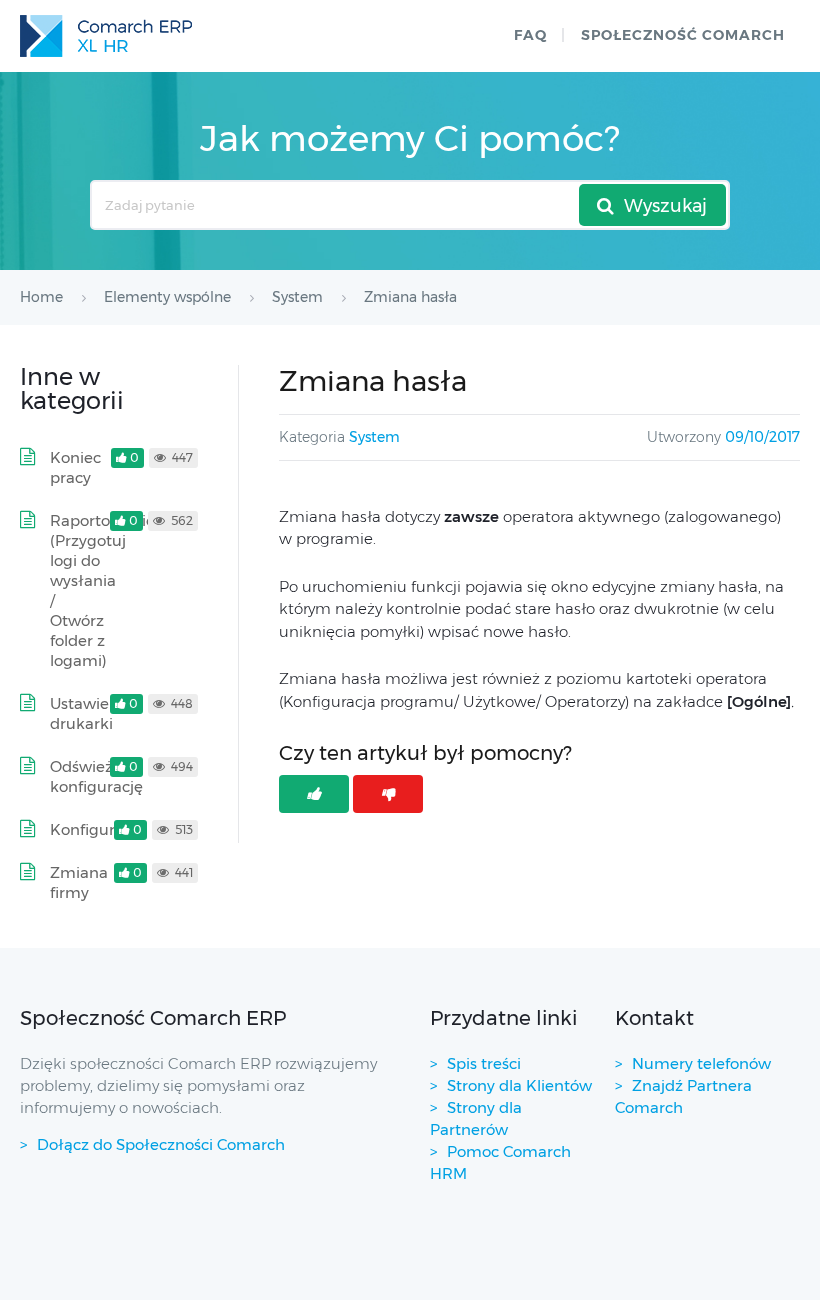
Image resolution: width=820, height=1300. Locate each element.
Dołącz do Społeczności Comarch (161, 1144)
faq (530, 35)
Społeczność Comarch (683, 35)
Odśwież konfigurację (96, 776)
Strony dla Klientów (519, 1085)
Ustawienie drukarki (91, 713)
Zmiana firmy (79, 882)
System (374, 437)
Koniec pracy (75, 467)
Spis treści (484, 1063)
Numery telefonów (701, 1063)
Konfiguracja (97, 829)
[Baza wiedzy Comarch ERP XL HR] (106, 36)
